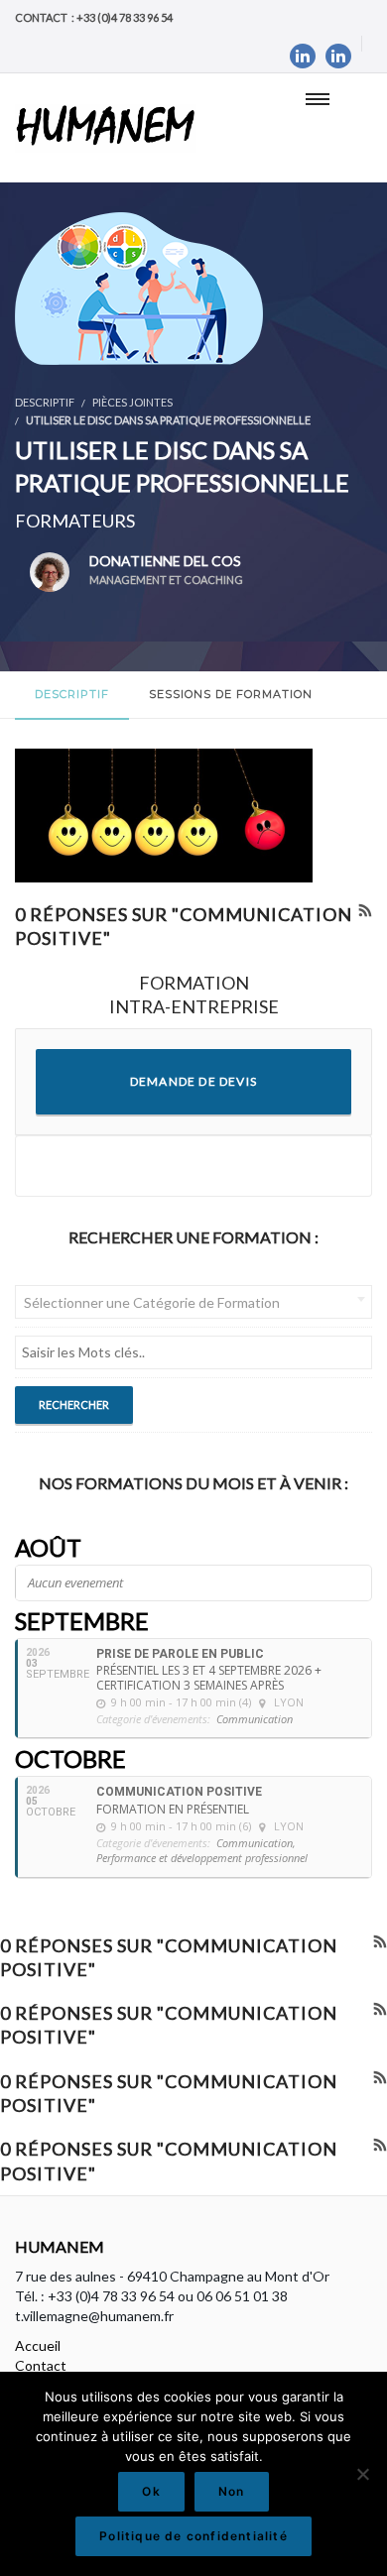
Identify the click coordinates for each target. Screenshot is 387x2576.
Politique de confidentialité (193, 2536)
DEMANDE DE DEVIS (193, 1081)
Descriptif (72, 694)
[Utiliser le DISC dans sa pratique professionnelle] (139, 287)
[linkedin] (303, 56)
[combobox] (193, 1302)
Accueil (38, 2345)
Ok (151, 2491)
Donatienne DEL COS (166, 569)
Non (232, 2491)
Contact (41, 2365)
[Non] (362, 2474)
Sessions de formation (231, 694)
